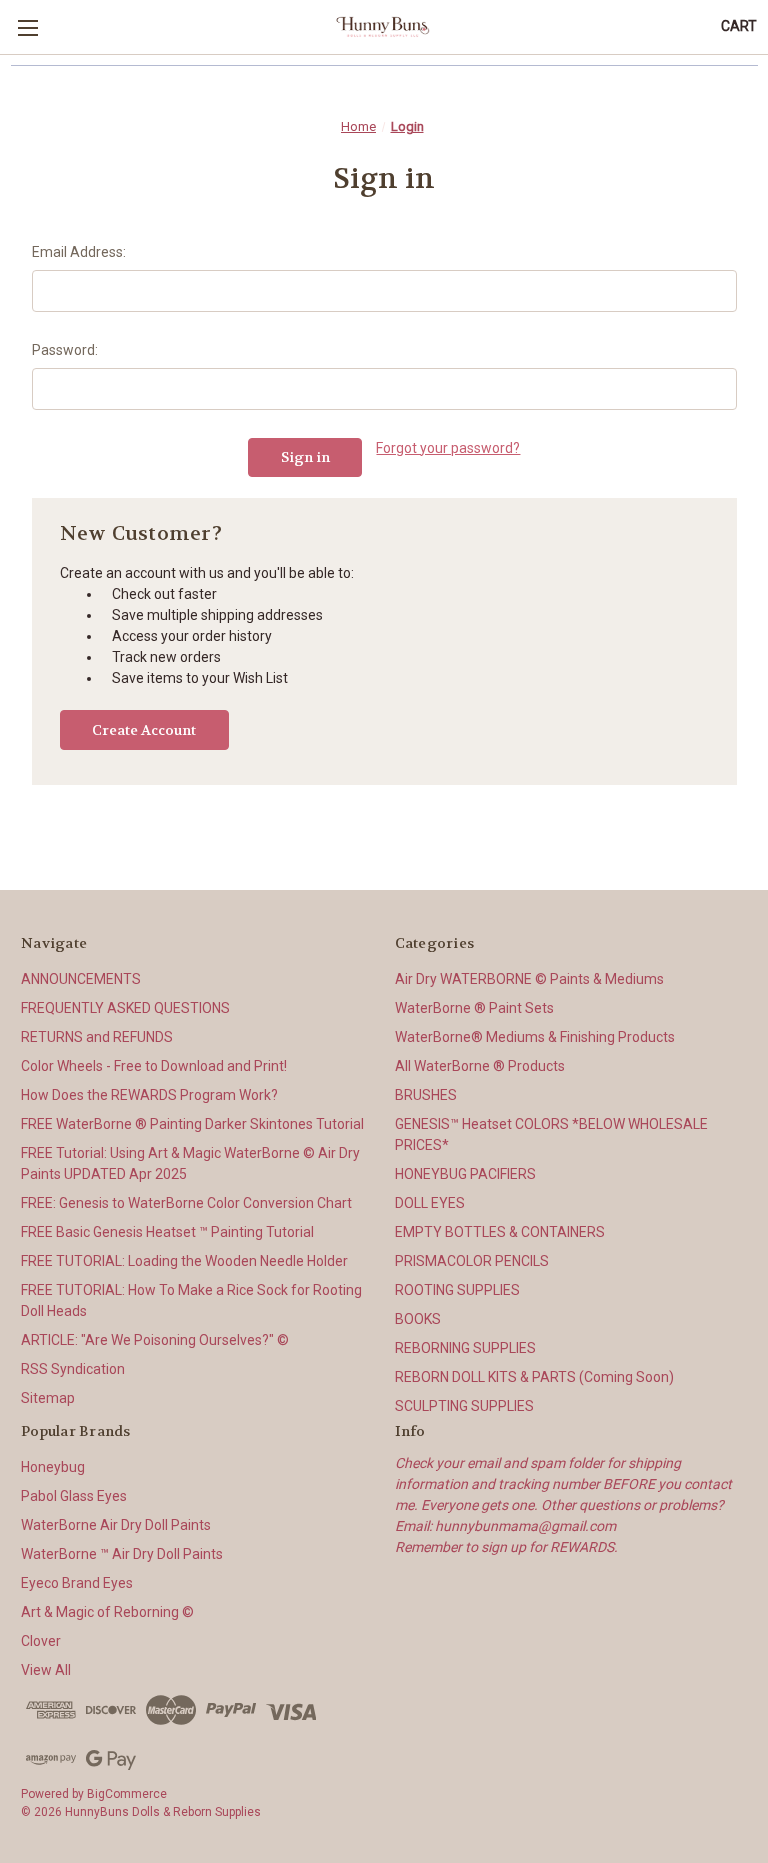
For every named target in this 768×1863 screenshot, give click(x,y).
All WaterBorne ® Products (480, 1066)
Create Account (144, 730)
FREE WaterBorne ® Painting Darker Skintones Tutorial (192, 1124)
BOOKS (418, 1319)
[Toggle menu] (27, 27)
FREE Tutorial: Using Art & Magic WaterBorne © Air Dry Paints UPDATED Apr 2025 (190, 1163)
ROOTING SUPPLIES (457, 1290)
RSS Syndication (73, 1369)
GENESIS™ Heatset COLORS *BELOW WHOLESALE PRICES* (551, 1134)
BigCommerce (127, 1794)
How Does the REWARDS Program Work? (149, 1095)
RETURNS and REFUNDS (97, 1037)
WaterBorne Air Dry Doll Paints (116, 1525)
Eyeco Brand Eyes (77, 1583)
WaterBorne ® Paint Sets (474, 1008)
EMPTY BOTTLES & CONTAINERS (500, 1232)
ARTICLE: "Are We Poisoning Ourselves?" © (155, 1340)
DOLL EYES (430, 1203)
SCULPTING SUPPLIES (464, 1406)
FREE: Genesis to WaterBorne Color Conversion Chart (186, 1203)
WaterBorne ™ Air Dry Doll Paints (122, 1554)
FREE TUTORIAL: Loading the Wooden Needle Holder (184, 1261)
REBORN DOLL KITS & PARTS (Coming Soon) (534, 1377)
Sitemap (48, 1398)
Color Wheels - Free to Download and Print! (154, 1066)
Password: (65, 350)
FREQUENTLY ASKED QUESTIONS (125, 1008)
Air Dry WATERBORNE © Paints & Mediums (529, 979)
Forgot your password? (448, 448)
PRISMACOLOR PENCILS (472, 1261)
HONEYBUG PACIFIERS (465, 1174)
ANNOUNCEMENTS (81, 979)
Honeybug (53, 1467)
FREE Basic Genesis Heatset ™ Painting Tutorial (167, 1232)
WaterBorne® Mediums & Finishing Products (535, 1037)
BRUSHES (426, 1095)
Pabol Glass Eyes (74, 1496)
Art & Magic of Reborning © (107, 1612)
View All (46, 1670)
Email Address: (79, 252)
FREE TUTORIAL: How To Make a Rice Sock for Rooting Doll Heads (191, 1300)
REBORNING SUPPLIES (465, 1348)
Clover (41, 1641)
